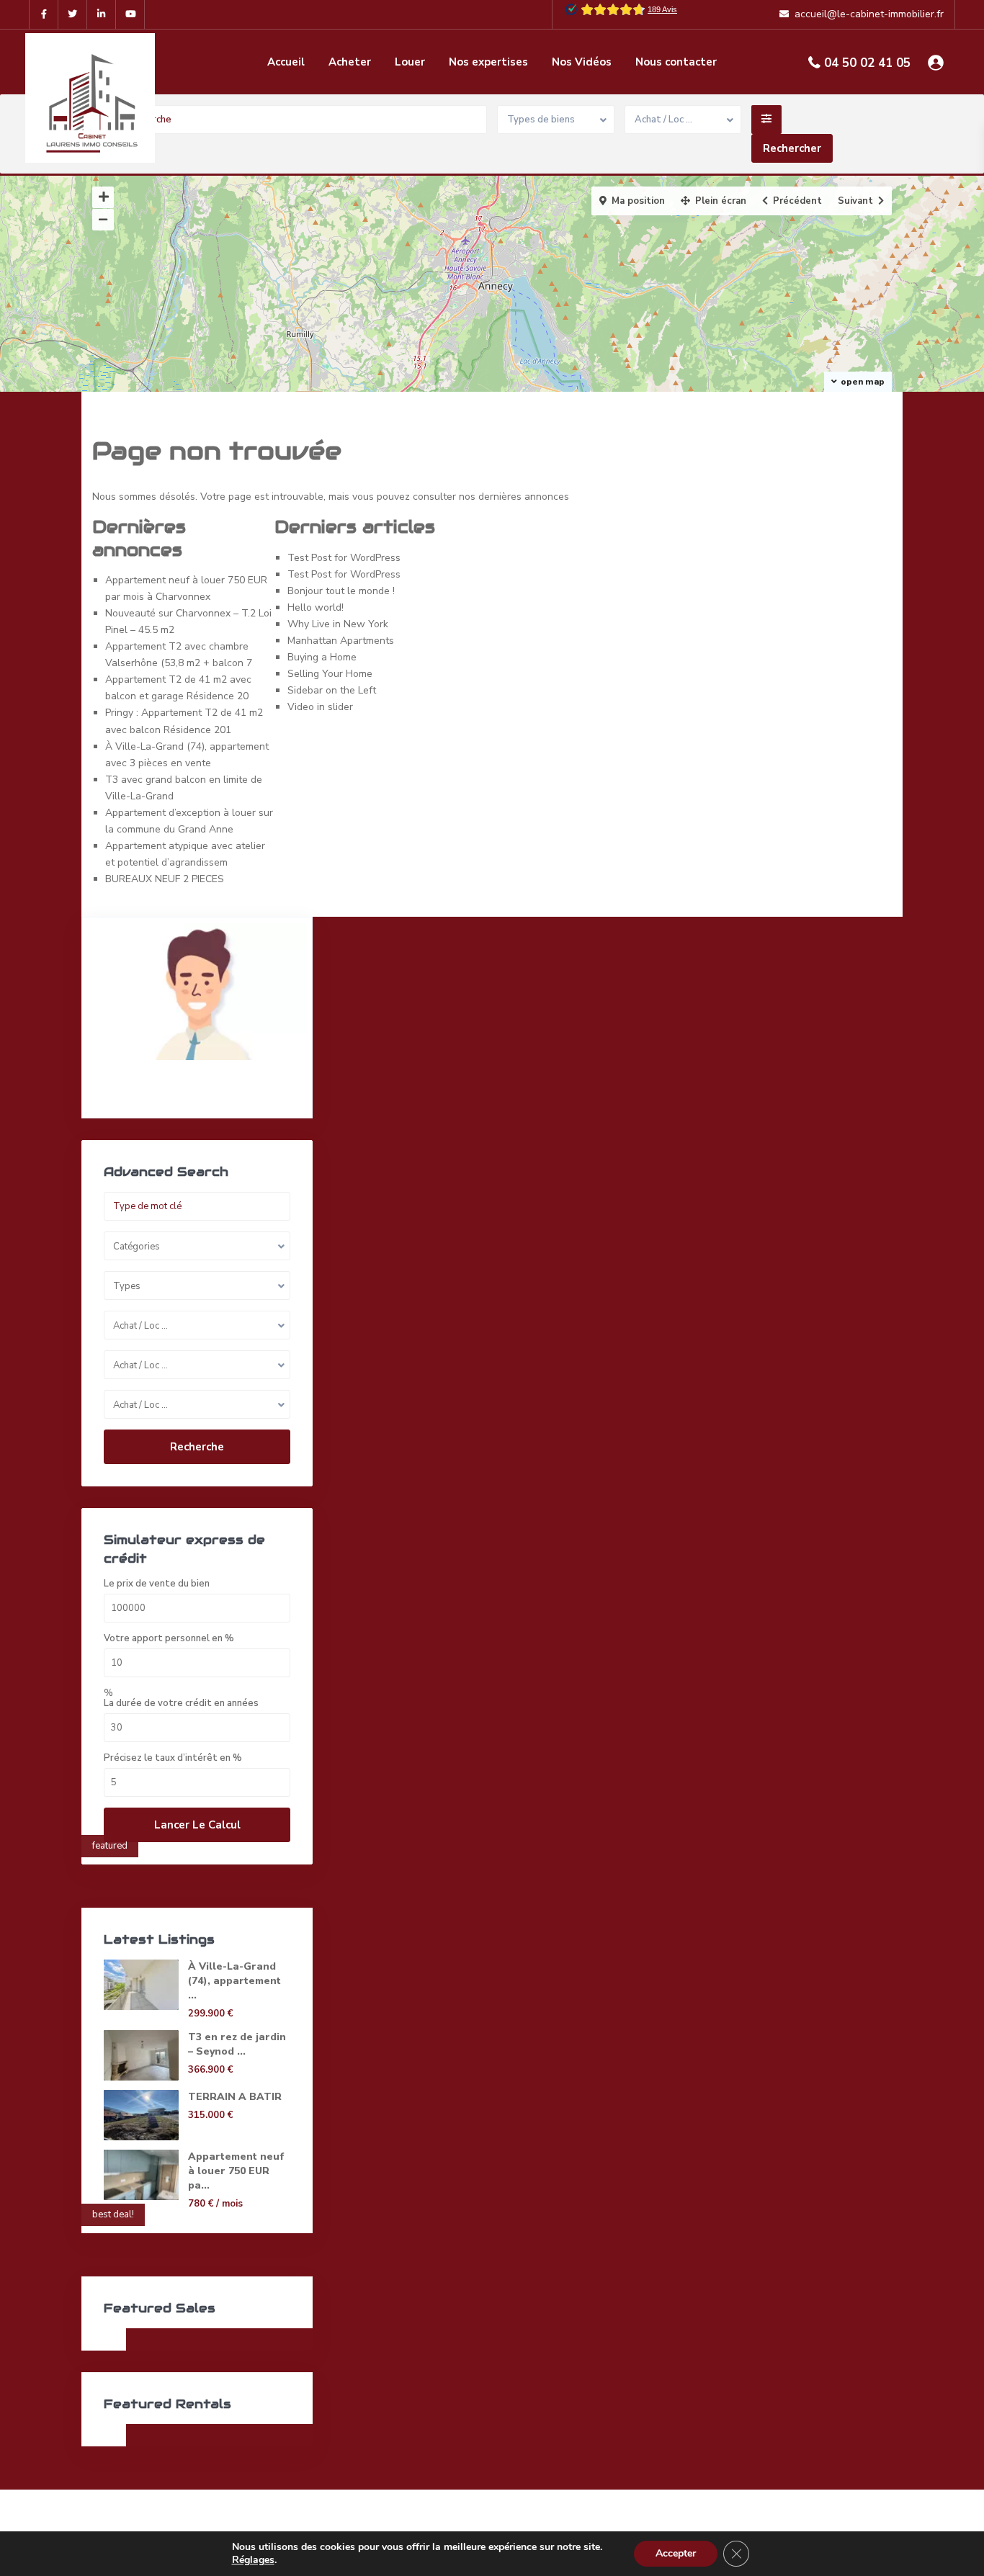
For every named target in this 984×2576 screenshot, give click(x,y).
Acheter (350, 62)
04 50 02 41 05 (867, 63)
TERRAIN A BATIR (235, 2097)
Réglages (253, 2560)
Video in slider (320, 707)
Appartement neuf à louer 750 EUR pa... (236, 2171)
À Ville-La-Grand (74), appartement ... (234, 1981)
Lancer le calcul (197, 1825)
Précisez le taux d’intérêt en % (173, 1758)
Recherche (197, 1447)
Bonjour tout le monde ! (341, 591)
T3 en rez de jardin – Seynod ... (237, 2044)
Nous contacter (676, 62)
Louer (410, 62)
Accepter (676, 2553)
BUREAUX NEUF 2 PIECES (165, 879)
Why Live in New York (338, 624)
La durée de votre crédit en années (181, 1704)
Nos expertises (488, 62)
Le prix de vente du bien (157, 1584)
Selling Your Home (330, 674)
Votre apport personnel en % (169, 1639)
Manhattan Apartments (341, 641)
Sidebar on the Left (332, 690)
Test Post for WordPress (344, 558)
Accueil (286, 62)
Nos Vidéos (582, 62)
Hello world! (316, 607)
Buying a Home (322, 657)
